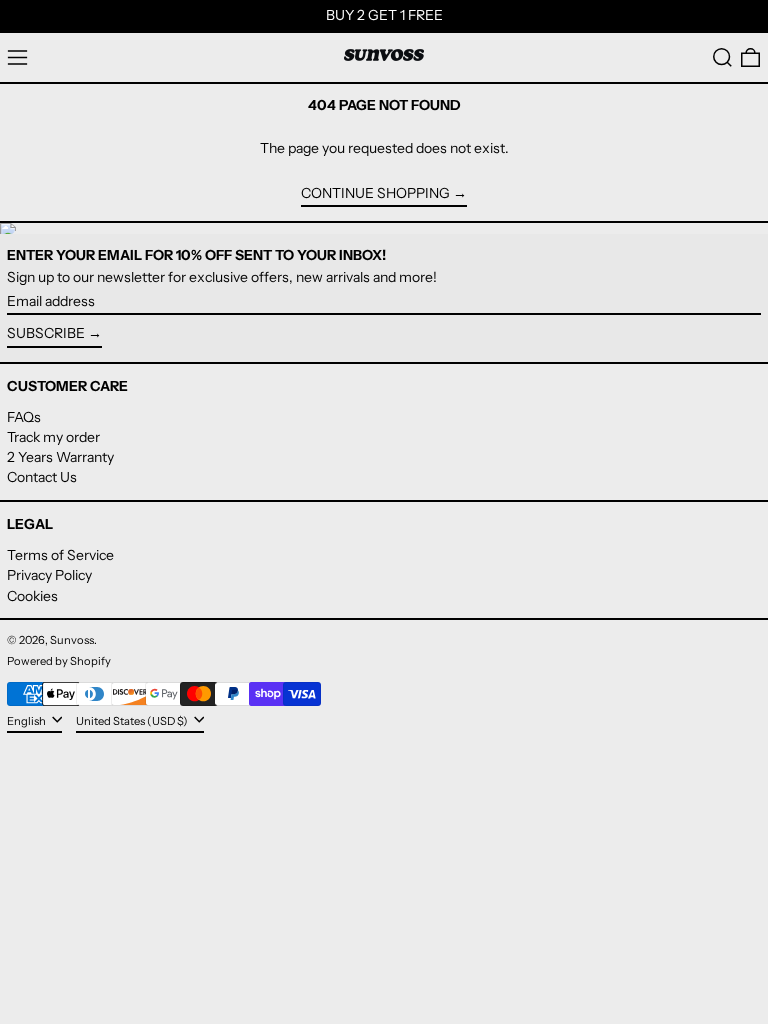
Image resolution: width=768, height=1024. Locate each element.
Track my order (53, 437)
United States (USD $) (133, 720)
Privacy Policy (49, 575)
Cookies (32, 596)
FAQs (24, 417)
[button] (722, 57)
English (27, 720)
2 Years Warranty (60, 457)
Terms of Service (60, 555)
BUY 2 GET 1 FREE (384, 15)
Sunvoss (72, 640)
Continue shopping (375, 193)
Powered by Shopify (59, 661)
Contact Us (42, 477)
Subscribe (46, 333)
